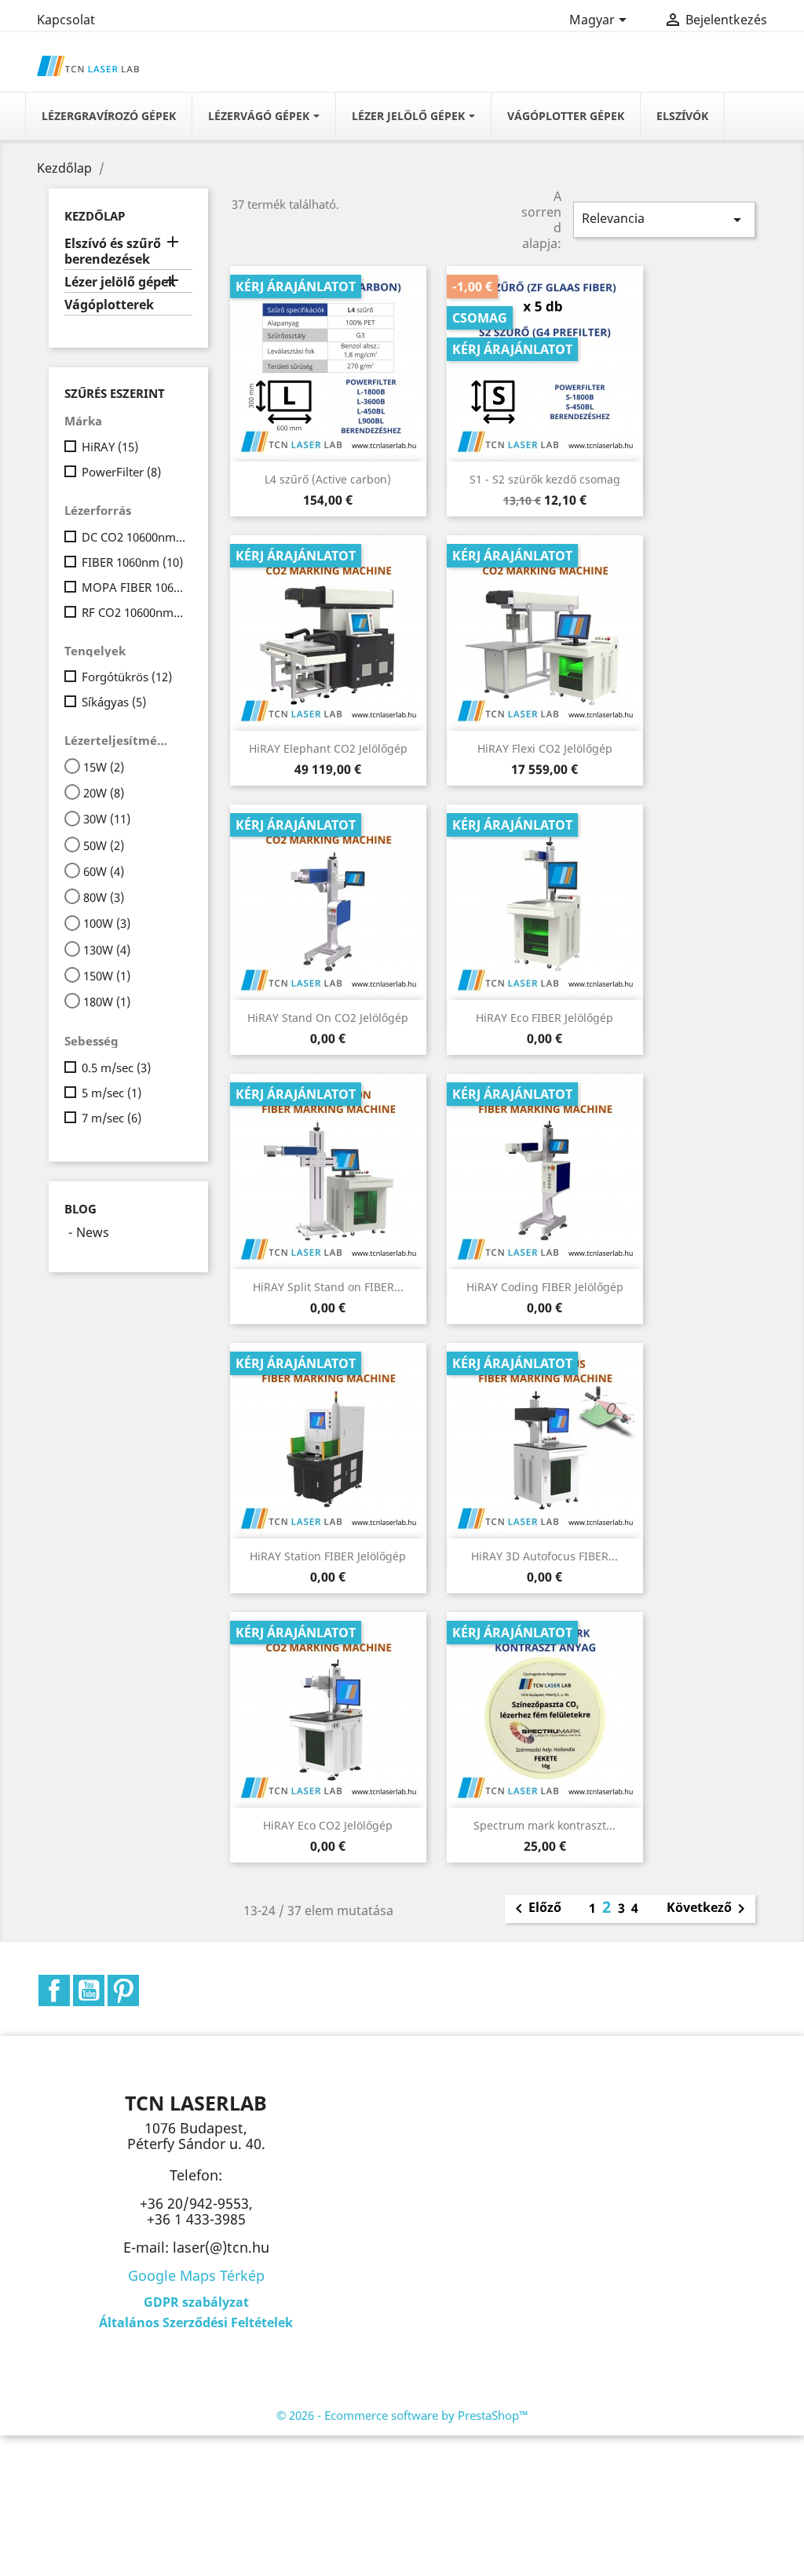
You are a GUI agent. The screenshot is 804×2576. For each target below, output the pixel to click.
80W (104, 897)
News (93, 1232)
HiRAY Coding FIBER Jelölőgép (545, 1287)
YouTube (89, 1990)
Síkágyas (114, 702)
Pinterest (123, 1990)
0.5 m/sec (116, 1067)
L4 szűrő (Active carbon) (328, 479)
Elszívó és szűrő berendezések (113, 252)
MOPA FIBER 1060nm (134, 587)
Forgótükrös (127, 677)
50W (104, 845)
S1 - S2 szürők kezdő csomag (545, 479)
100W (107, 923)
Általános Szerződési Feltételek (196, 2322)
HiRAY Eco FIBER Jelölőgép (545, 1018)
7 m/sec (111, 1118)
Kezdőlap (95, 216)
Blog (80, 1209)
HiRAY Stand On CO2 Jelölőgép (328, 1018)
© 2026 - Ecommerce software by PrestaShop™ (402, 2415)
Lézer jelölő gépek (120, 282)
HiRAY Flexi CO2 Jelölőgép (545, 748)
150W (107, 976)
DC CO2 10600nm (134, 537)
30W (107, 819)
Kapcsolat (66, 20)
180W (107, 1002)
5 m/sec (111, 1093)
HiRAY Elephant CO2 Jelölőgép (328, 748)
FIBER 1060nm (132, 562)
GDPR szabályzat (196, 2302)
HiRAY (110, 447)
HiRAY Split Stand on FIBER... (328, 1287)
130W (107, 950)
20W (104, 793)
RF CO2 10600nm (134, 612)
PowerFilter (121, 472)
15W (104, 767)
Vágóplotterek (109, 305)
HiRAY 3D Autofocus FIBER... (545, 1556)
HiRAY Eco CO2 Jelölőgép (328, 1825)
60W (104, 871)
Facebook (54, 1990)
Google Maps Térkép (196, 2275)
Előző (535, 1909)
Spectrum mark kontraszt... (545, 1825)
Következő (709, 1909)
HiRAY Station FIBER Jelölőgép (328, 1556)
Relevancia (664, 219)
